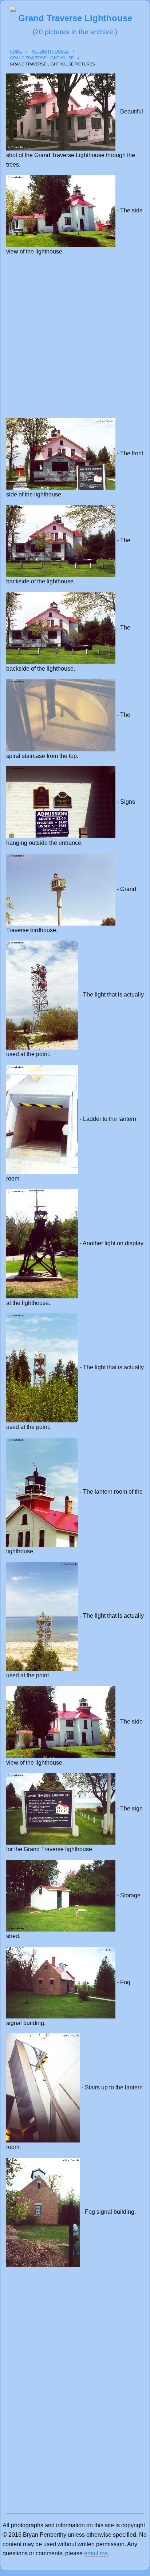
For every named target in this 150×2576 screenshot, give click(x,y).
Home (16, 51)
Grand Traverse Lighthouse (42, 58)
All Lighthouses (50, 51)
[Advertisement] (75, 337)
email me (96, 2553)
